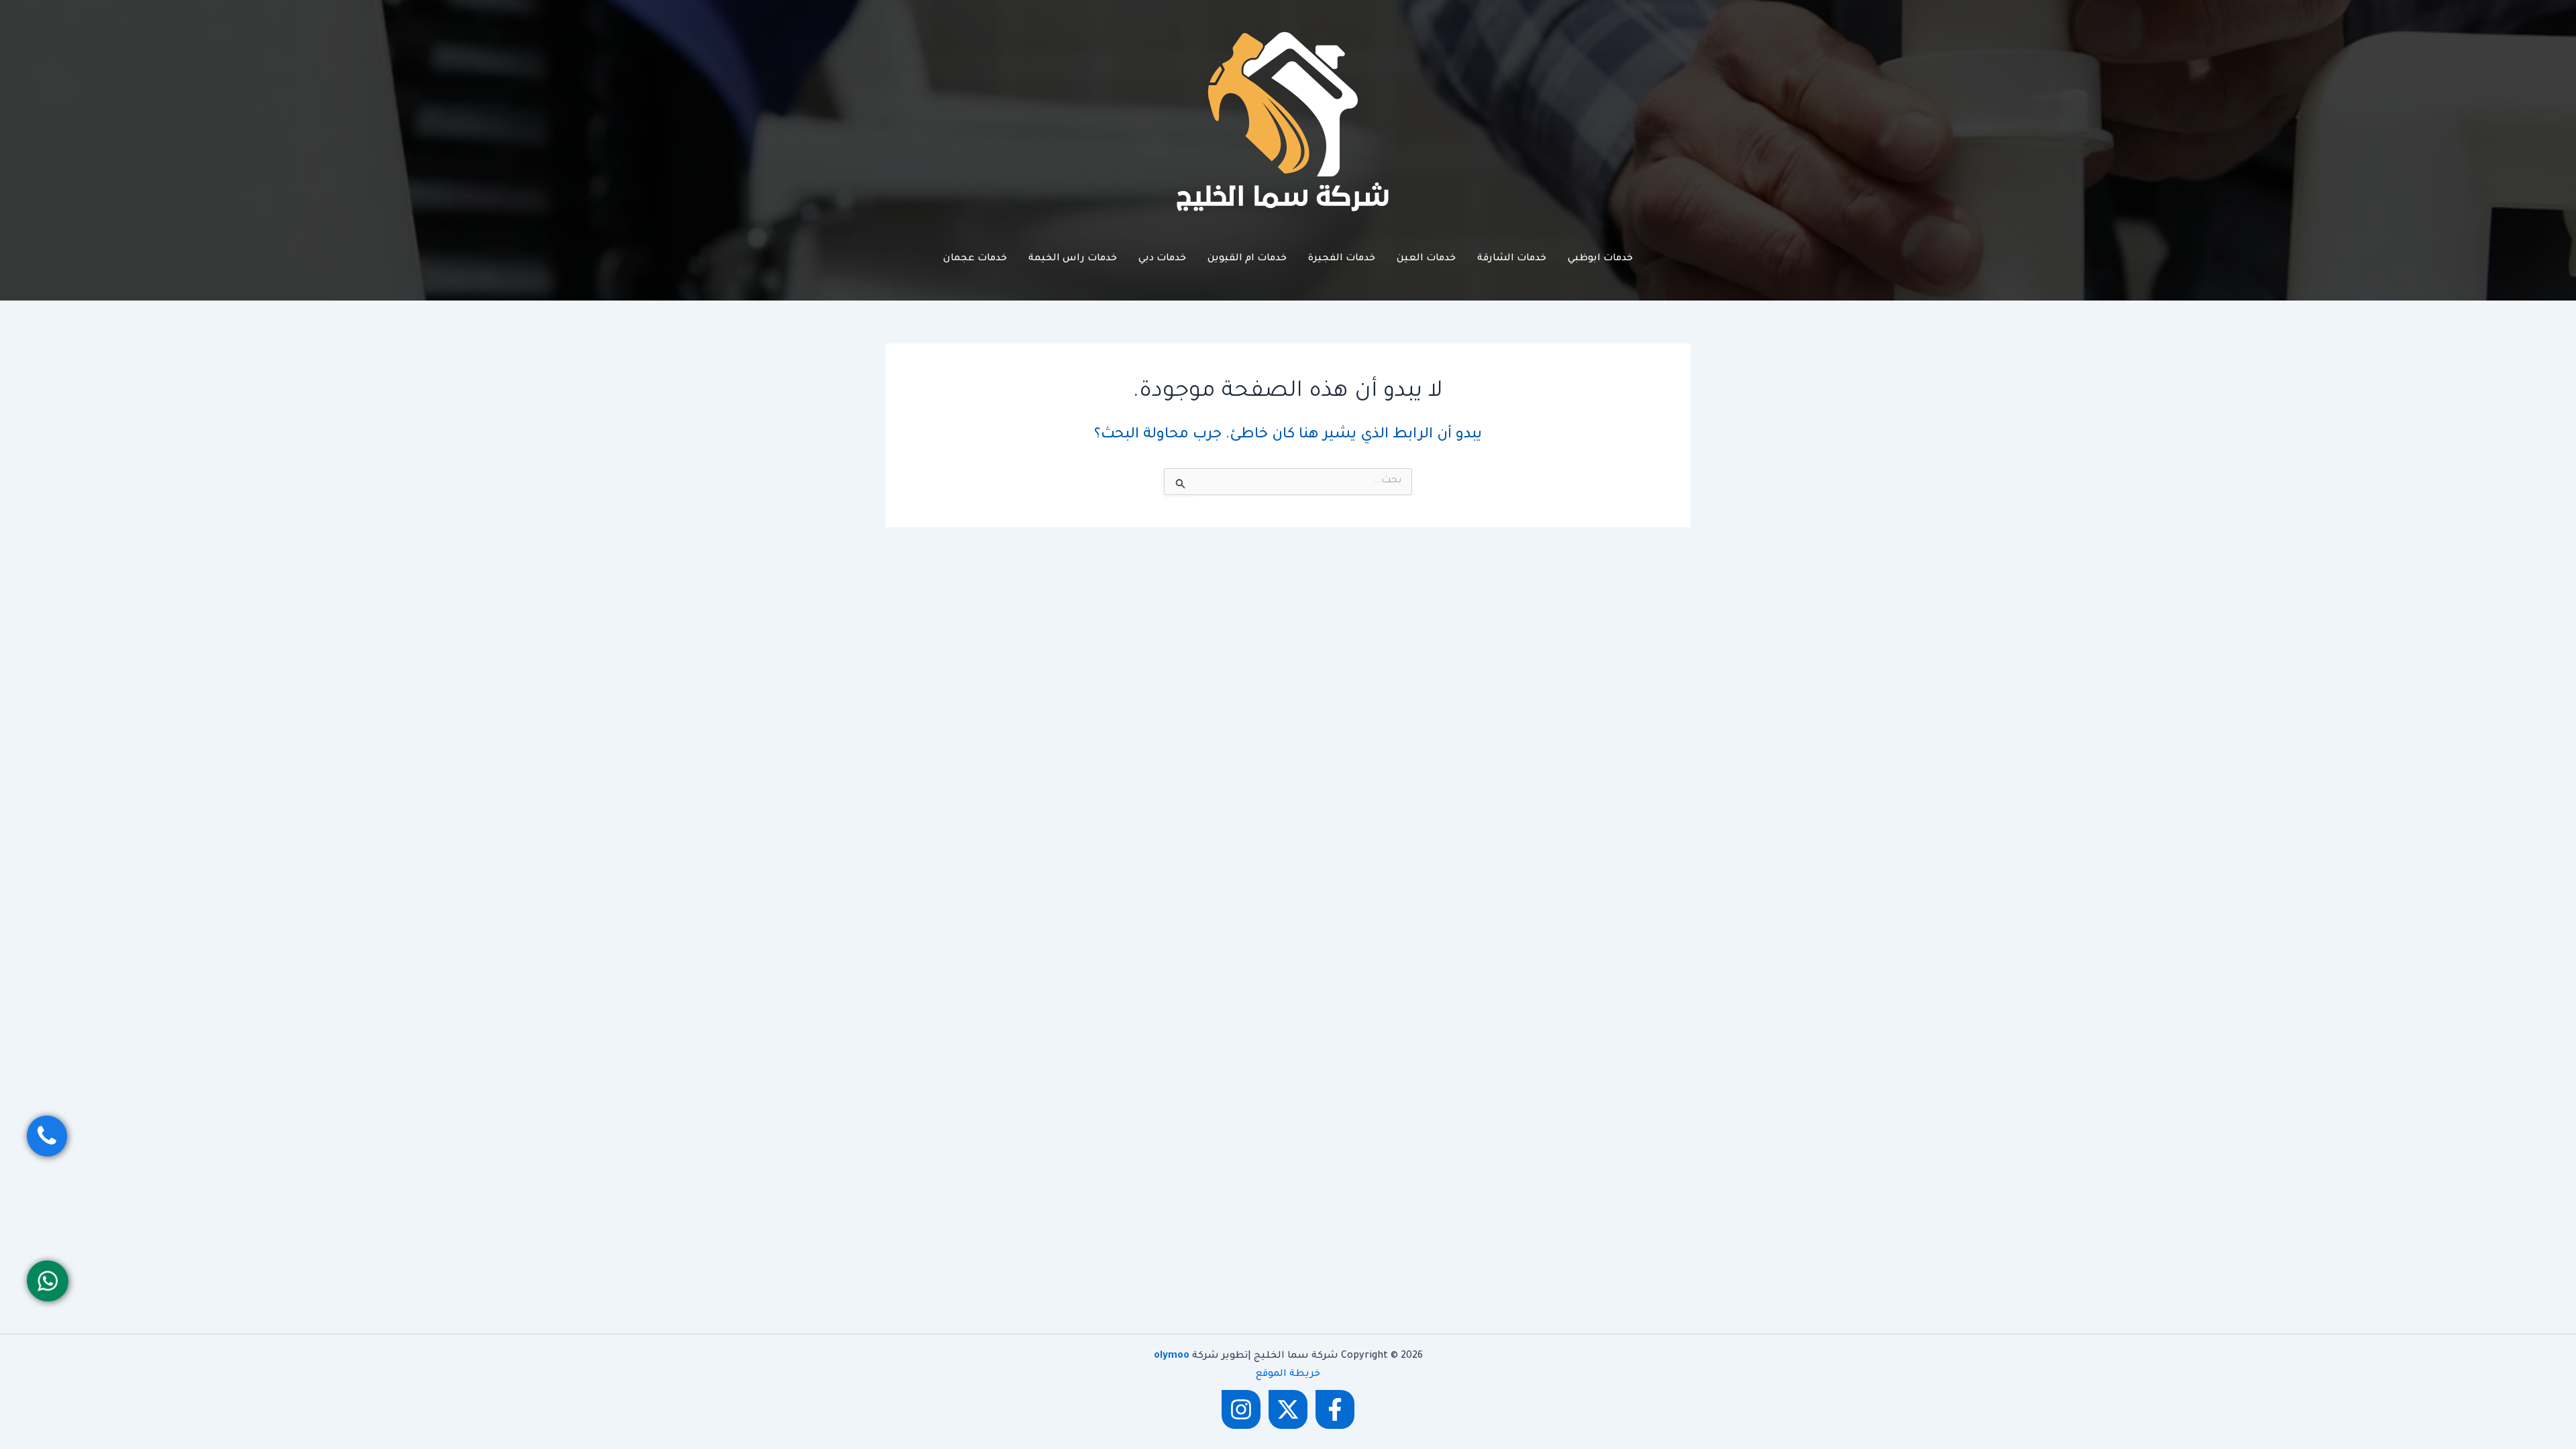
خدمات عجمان (975, 259)
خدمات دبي (1162, 259)
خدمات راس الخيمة (1073, 259)
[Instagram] (1241, 1409)
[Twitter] (1288, 1409)
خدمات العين (1426, 259)
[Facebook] (1335, 1409)
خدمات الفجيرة (1342, 259)
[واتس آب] (48, 1281)
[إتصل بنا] (47, 1136)
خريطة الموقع (1288, 1375)
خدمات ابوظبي (1600, 259)
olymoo (1172, 1356)
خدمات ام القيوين (1247, 259)
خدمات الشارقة (1512, 259)
